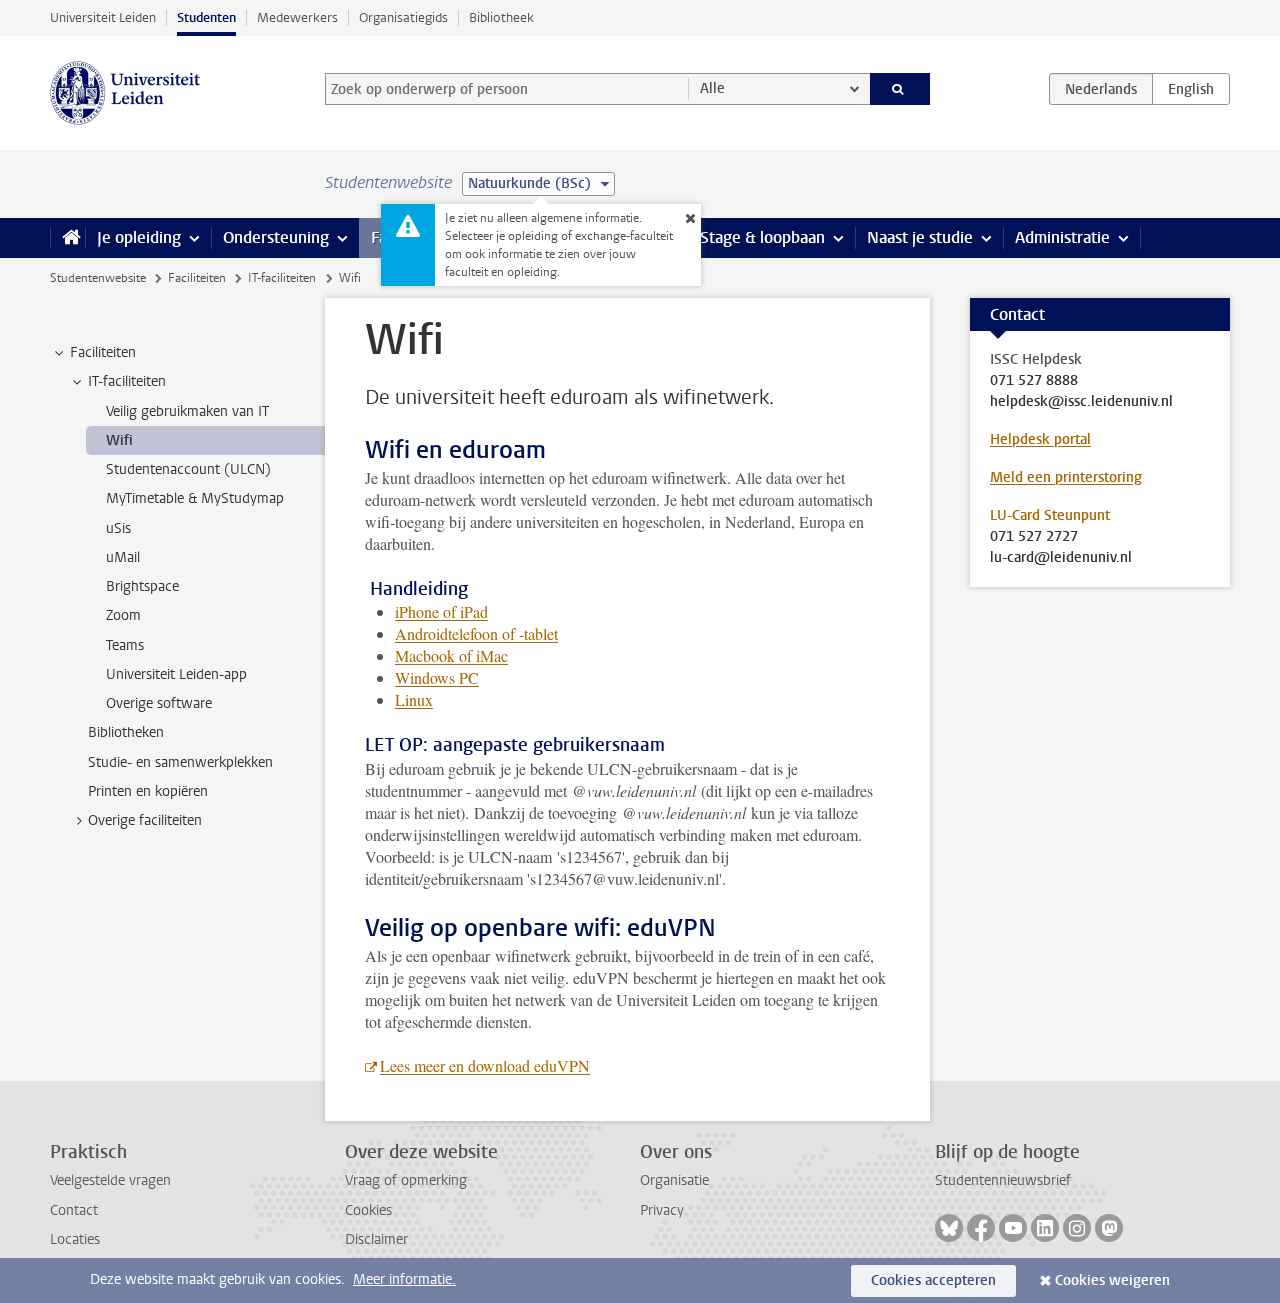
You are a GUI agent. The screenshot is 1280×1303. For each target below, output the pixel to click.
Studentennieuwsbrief (1003, 1180)
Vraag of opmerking (406, 1180)
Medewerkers (297, 17)
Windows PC (437, 677)
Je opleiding (139, 237)
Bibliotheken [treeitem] (126, 732)
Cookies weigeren (1112, 1280)
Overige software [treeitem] (159, 703)
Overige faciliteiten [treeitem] (145, 820)
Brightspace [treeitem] (142, 586)
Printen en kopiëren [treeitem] (148, 791)
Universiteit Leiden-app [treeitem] (176, 674)
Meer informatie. (404, 1279)
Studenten (206, 17)
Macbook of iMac (451, 655)
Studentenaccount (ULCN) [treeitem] (188, 469)
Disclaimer (376, 1239)
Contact (74, 1210)
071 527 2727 (1034, 537)
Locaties (75, 1239)
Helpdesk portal (1040, 439)
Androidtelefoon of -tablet (476, 633)
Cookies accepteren (933, 1280)
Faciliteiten (197, 278)
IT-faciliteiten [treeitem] (127, 381)
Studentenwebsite (98, 278)
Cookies (368, 1210)
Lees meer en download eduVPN (485, 1065)
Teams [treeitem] (125, 645)
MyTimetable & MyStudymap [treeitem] (195, 498)
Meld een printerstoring (1066, 477)
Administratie (1062, 237)
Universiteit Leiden (103, 17)
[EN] (1191, 89)
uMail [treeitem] (123, 557)
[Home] (67, 238)
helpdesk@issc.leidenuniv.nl (1081, 402)
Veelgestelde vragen (110, 1180)
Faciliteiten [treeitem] (103, 352)
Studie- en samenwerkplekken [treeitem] (180, 762)
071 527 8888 (1034, 381)
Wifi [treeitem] (119, 440)
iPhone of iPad (441, 611)
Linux (414, 699)
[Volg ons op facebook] (981, 1228)
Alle (712, 88)
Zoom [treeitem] (123, 615)
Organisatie (674, 1180)
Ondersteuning (276, 237)
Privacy (662, 1210)
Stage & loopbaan (762, 237)
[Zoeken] (900, 89)
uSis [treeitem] (118, 528)
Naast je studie (920, 237)
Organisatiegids (403, 17)
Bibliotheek (501, 17)
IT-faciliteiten (282, 278)
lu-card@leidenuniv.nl (1061, 558)
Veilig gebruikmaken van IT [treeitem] (187, 411)
